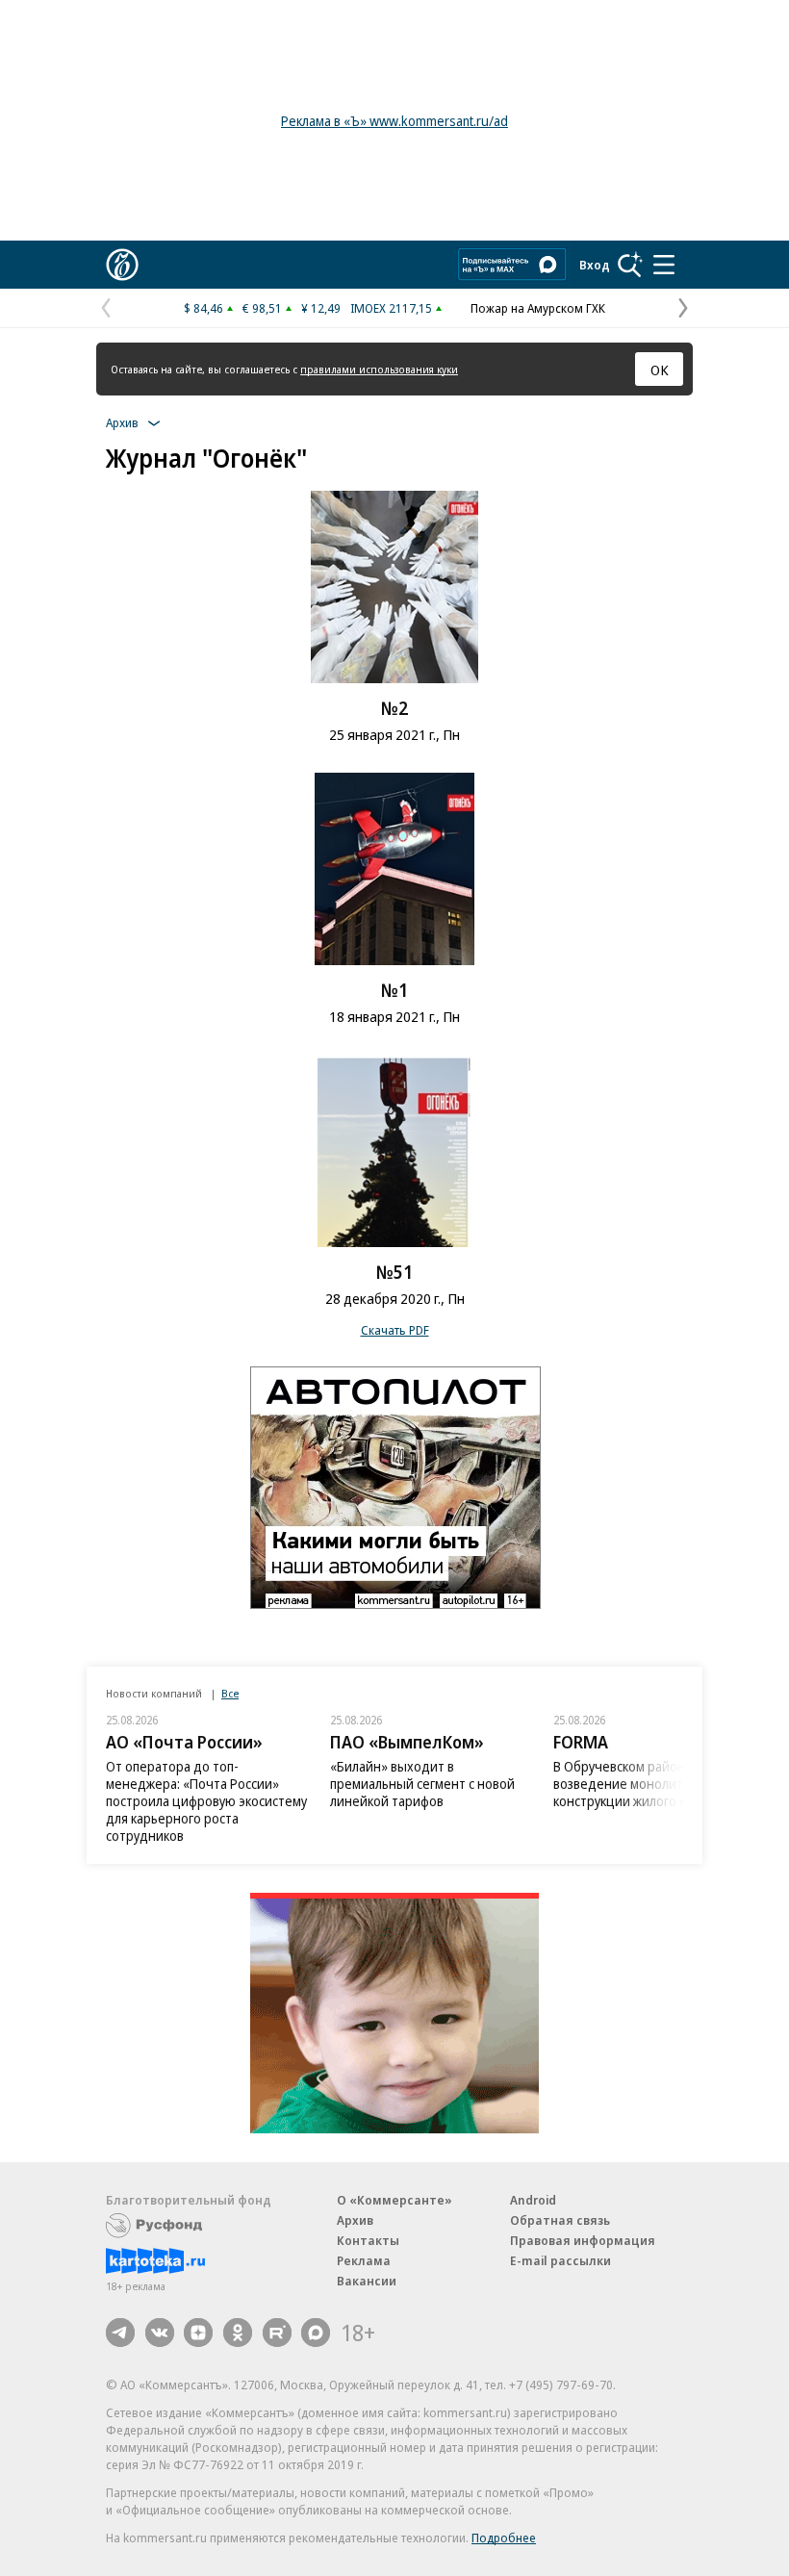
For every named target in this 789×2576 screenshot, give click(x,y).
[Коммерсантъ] (122, 265)
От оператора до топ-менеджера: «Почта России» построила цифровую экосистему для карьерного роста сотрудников (206, 1801)
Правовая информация (583, 2240)
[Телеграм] (120, 2333)
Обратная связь (560, 2220)
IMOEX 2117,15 (391, 308)
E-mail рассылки (560, 2260)
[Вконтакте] (160, 2333)
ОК (660, 370)
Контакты (368, 2240)
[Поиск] (630, 265)
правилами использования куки (379, 369)
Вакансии (367, 2281)
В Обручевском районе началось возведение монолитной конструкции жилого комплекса (652, 1784)
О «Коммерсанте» (394, 2200)
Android (533, 2200)
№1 (394, 990)
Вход (595, 265)
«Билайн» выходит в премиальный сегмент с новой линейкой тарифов (422, 1784)
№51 (394, 1272)
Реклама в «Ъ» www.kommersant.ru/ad (394, 121)
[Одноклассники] (238, 2333)
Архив (355, 2220)
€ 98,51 (262, 308)
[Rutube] (277, 2333)
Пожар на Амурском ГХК (538, 308)
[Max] (316, 2333)
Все (230, 1693)
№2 (394, 708)
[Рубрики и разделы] (664, 265)
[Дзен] (198, 2333)
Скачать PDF (395, 1330)
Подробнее (504, 2538)
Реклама (364, 2260)
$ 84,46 (204, 308)
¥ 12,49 (321, 308)
